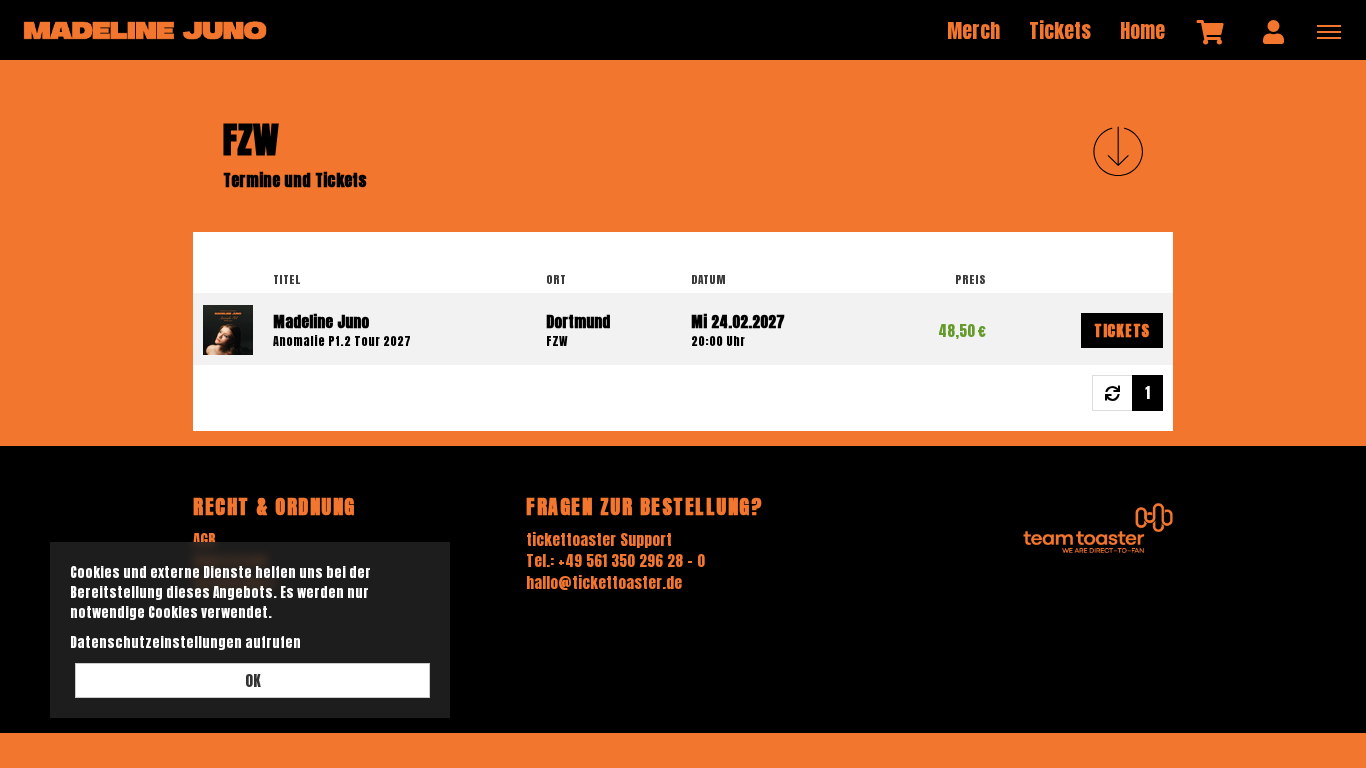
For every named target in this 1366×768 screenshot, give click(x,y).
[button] (1118, 151)
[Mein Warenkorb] (1211, 31)
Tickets (1060, 30)
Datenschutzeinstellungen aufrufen (185, 642)
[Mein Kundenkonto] (1273, 31)
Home (1142, 30)
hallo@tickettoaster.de (604, 582)
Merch (973, 30)
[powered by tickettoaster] (1098, 527)
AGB (204, 539)
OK (253, 680)
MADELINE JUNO (145, 30)
